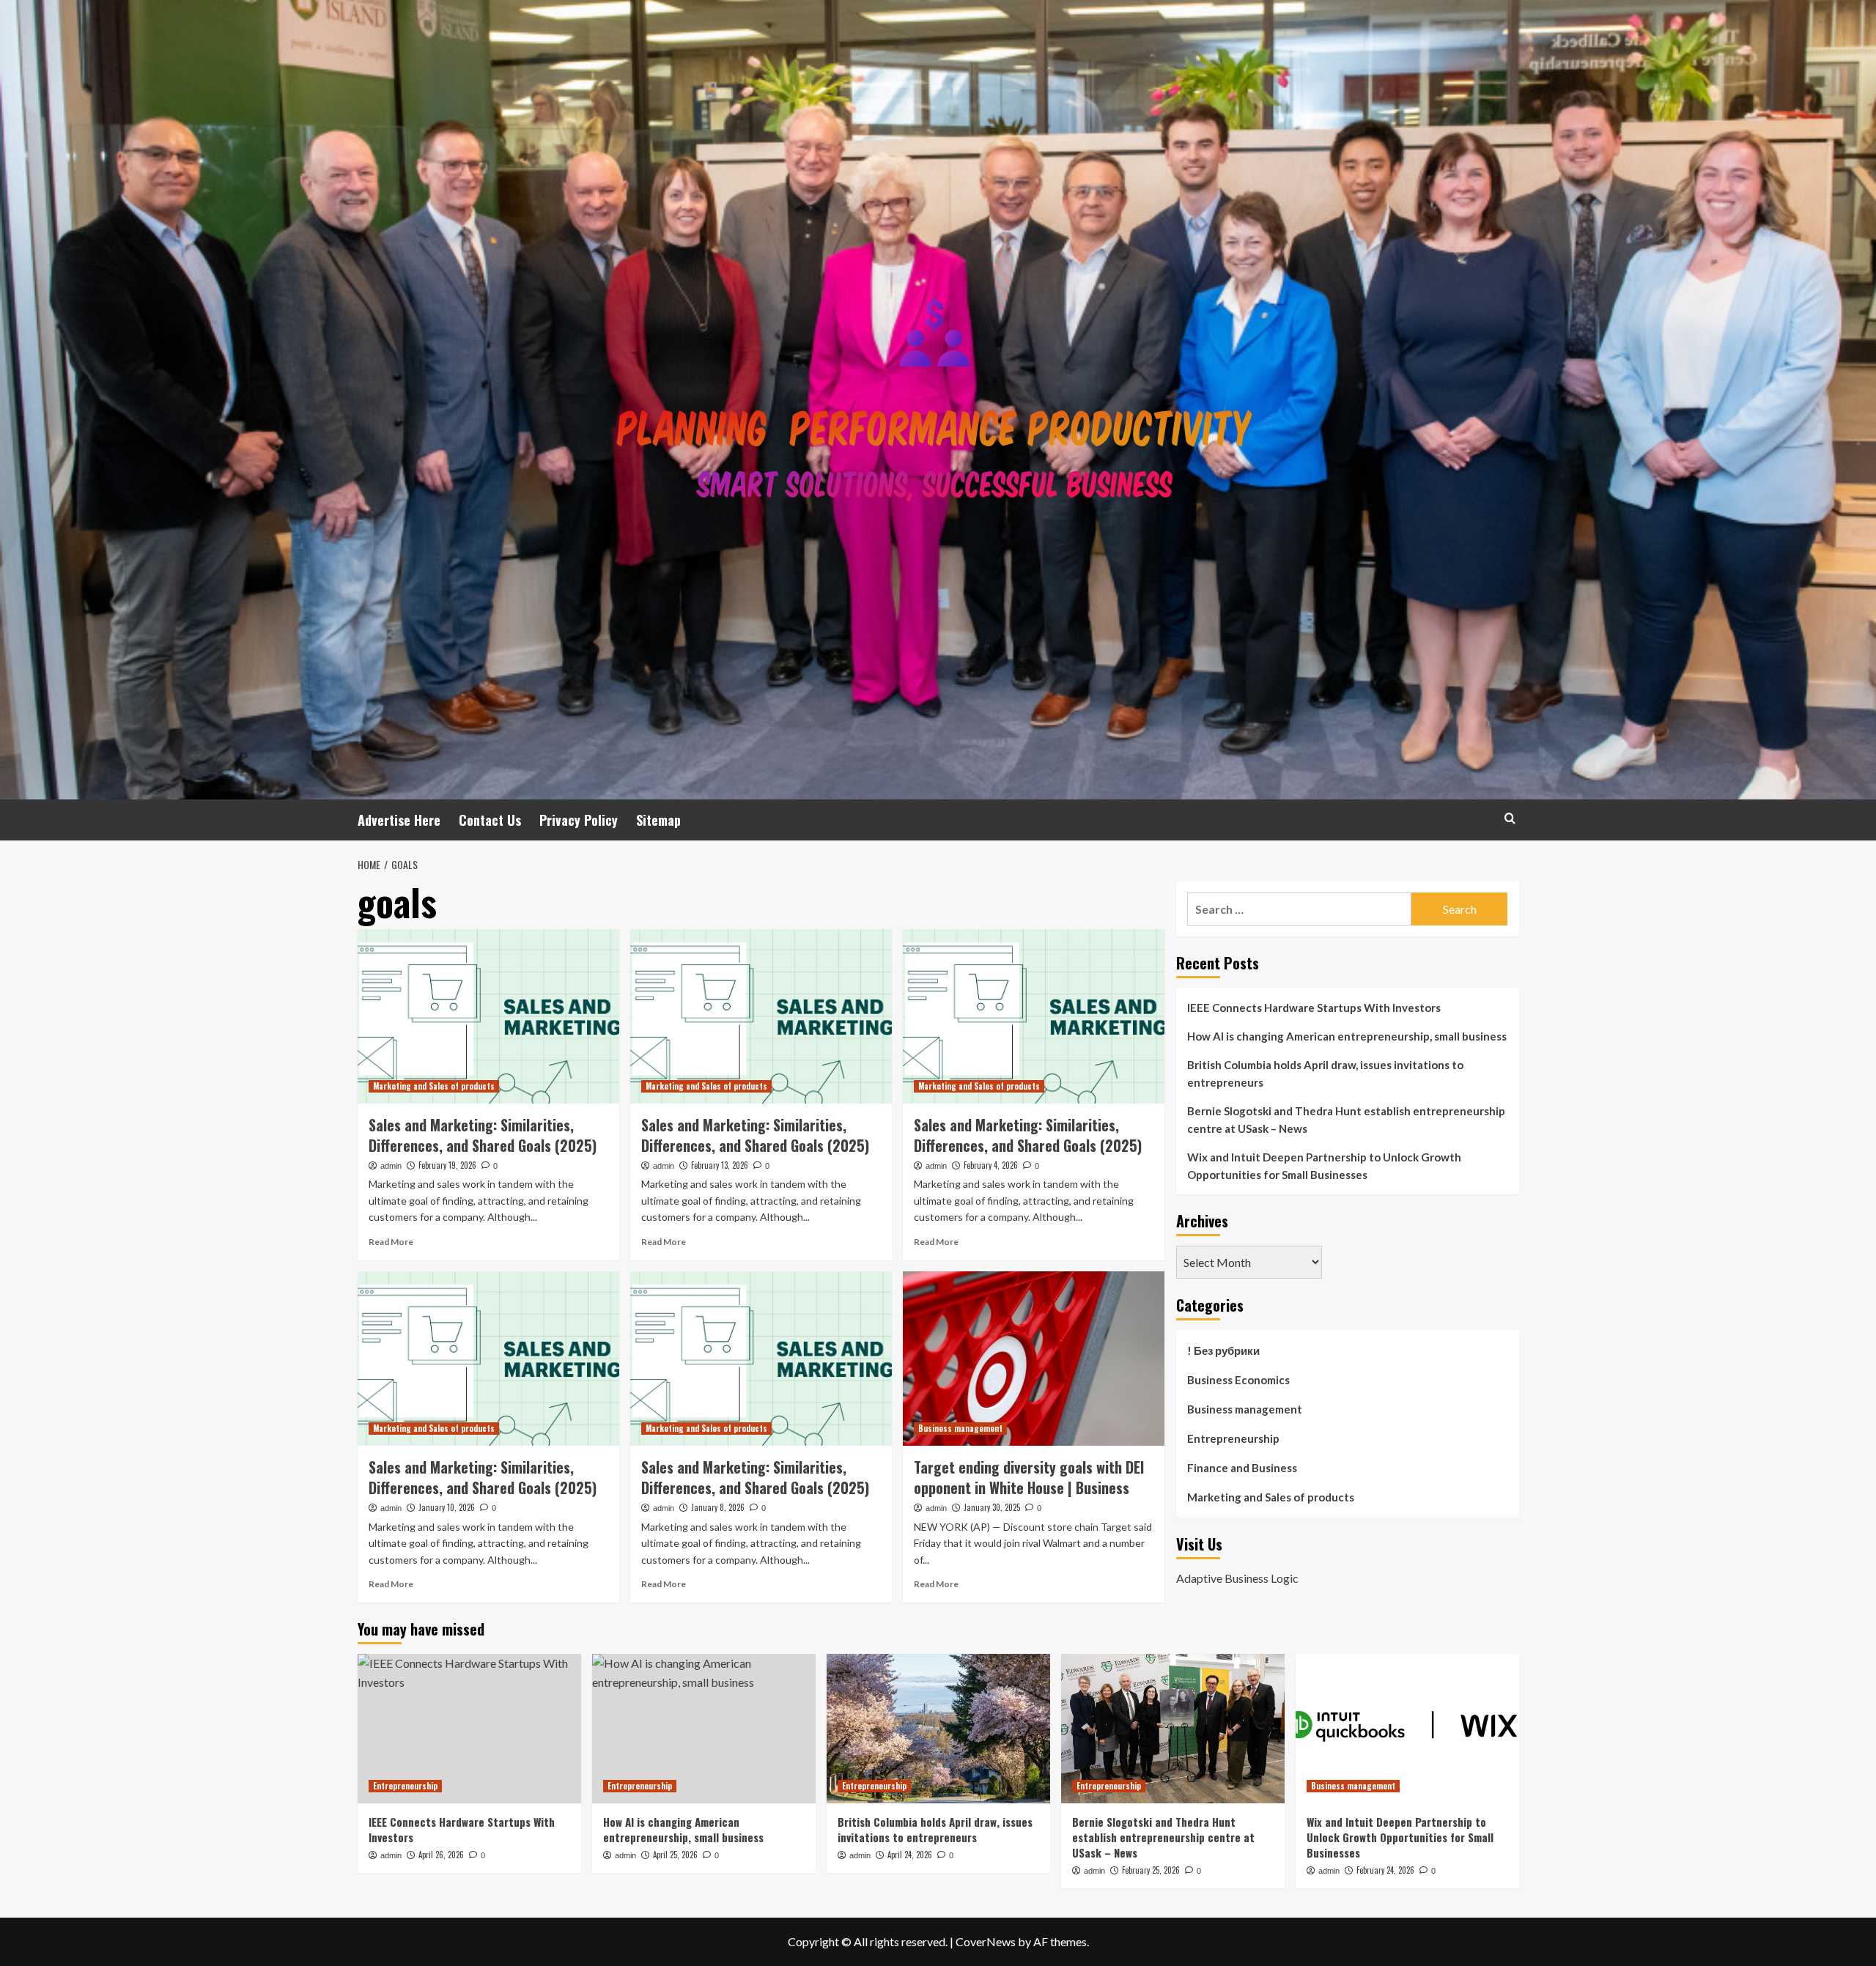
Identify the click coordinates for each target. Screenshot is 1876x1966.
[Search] (1510, 818)
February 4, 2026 (991, 1165)
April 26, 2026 (441, 1855)
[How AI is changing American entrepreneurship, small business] (704, 1728)
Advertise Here (399, 820)
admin (391, 1166)
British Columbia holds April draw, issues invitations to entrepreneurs (1325, 1073)
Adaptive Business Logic (1237, 1577)
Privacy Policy (579, 820)
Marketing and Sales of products (434, 1086)
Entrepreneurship (1233, 1438)
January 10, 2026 (447, 1507)
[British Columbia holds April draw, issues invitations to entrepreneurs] (938, 1728)
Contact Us (490, 820)
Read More (391, 1242)
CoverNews (986, 1941)
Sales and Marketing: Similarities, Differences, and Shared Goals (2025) (483, 1135)
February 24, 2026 (1385, 1870)
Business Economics (1238, 1380)
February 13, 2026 (720, 1165)
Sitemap (658, 820)
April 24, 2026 (910, 1855)
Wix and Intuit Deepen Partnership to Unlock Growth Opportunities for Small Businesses (1324, 1166)
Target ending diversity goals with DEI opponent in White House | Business (1029, 1477)
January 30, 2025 (992, 1507)
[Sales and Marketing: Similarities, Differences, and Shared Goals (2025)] (488, 1016)
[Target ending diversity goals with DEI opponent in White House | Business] (1034, 1359)
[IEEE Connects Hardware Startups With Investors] (469, 1728)
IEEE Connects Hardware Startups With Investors (1314, 1008)
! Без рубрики (1223, 1350)
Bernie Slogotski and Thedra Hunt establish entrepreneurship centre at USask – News (1346, 1120)
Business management (960, 1428)
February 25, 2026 (1151, 1870)
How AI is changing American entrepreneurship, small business (1347, 1036)
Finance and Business (1242, 1468)
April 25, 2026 (675, 1855)
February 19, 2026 (447, 1165)
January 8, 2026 (718, 1507)
